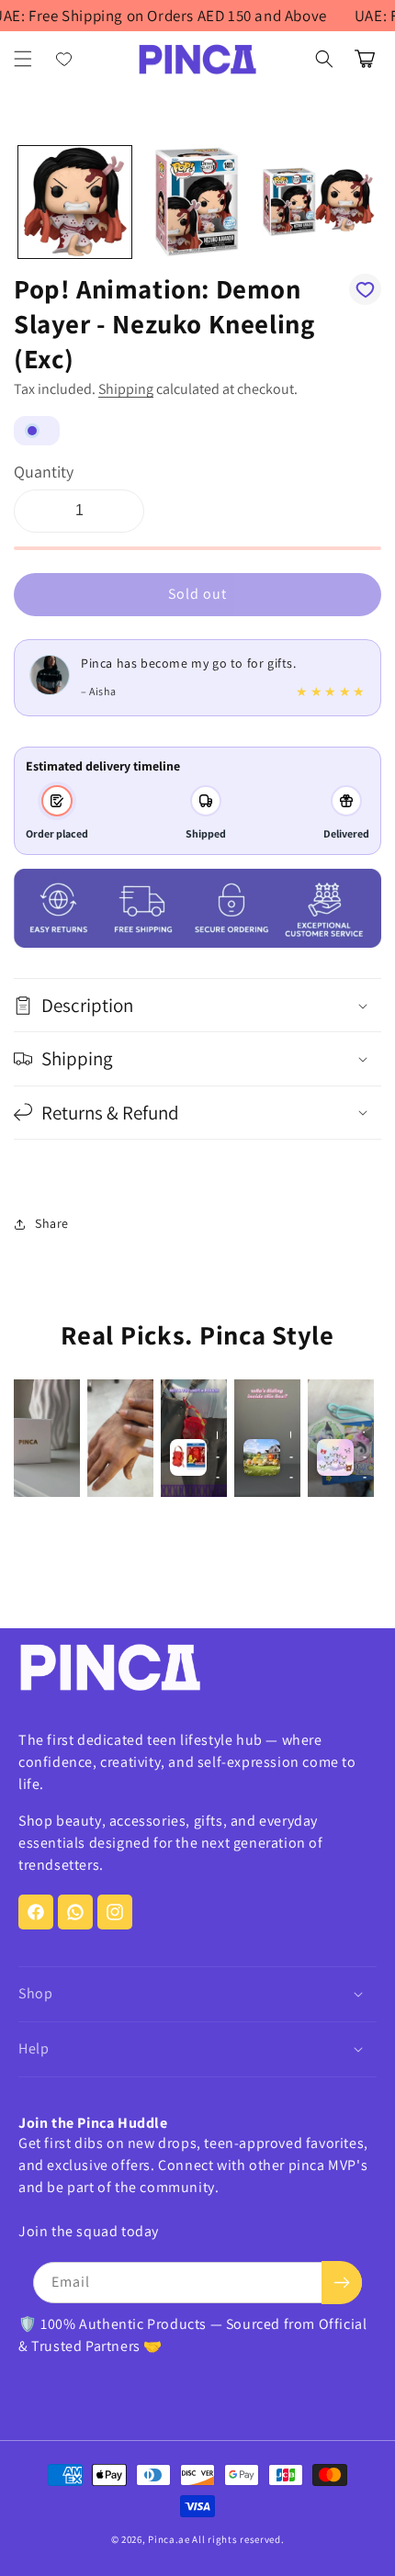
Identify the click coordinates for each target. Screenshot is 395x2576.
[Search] (324, 59)
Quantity (44, 472)
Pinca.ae (169, 2539)
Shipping (126, 389)
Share (52, 1223)
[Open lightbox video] (47, 1438)
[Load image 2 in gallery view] (197, 202)
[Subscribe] (342, 2283)
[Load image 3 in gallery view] (318, 202)
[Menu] (23, 59)
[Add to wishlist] (365, 289)
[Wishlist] (64, 59)
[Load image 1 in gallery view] (75, 202)
